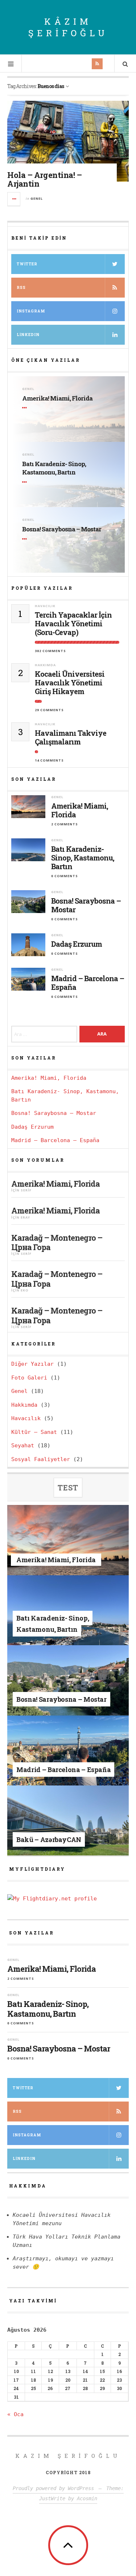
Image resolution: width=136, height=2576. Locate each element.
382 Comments (50, 651)
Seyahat (23, 1445)
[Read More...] (14, 199)
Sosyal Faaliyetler (41, 1459)
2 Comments (65, 824)
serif (26, 1190)
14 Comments (49, 760)
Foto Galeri (29, 1378)
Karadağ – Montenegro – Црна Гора (57, 1242)
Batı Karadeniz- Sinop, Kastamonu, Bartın (54, 468)
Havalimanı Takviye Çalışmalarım (71, 737)
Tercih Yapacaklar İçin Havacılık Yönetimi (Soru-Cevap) (73, 623)
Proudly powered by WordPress (53, 2488)
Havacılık (45, 606)
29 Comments (49, 710)
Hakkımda (45, 665)
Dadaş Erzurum (77, 944)
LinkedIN (28, 335)
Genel (37, 198)
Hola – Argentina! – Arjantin (45, 179)
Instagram (31, 311)
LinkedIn (24, 2159)
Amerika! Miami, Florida (57, 398)
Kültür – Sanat (34, 1432)
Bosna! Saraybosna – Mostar (62, 529)
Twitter (27, 264)
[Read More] (26, 408)
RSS (21, 288)
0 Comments (65, 876)
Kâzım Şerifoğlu (68, 27)
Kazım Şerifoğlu (68, 2456)
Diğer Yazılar (32, 1364)
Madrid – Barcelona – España (88, 983)
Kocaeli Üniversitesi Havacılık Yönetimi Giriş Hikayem (70, 683)
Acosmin (87, 2498)
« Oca (15, 2414)
